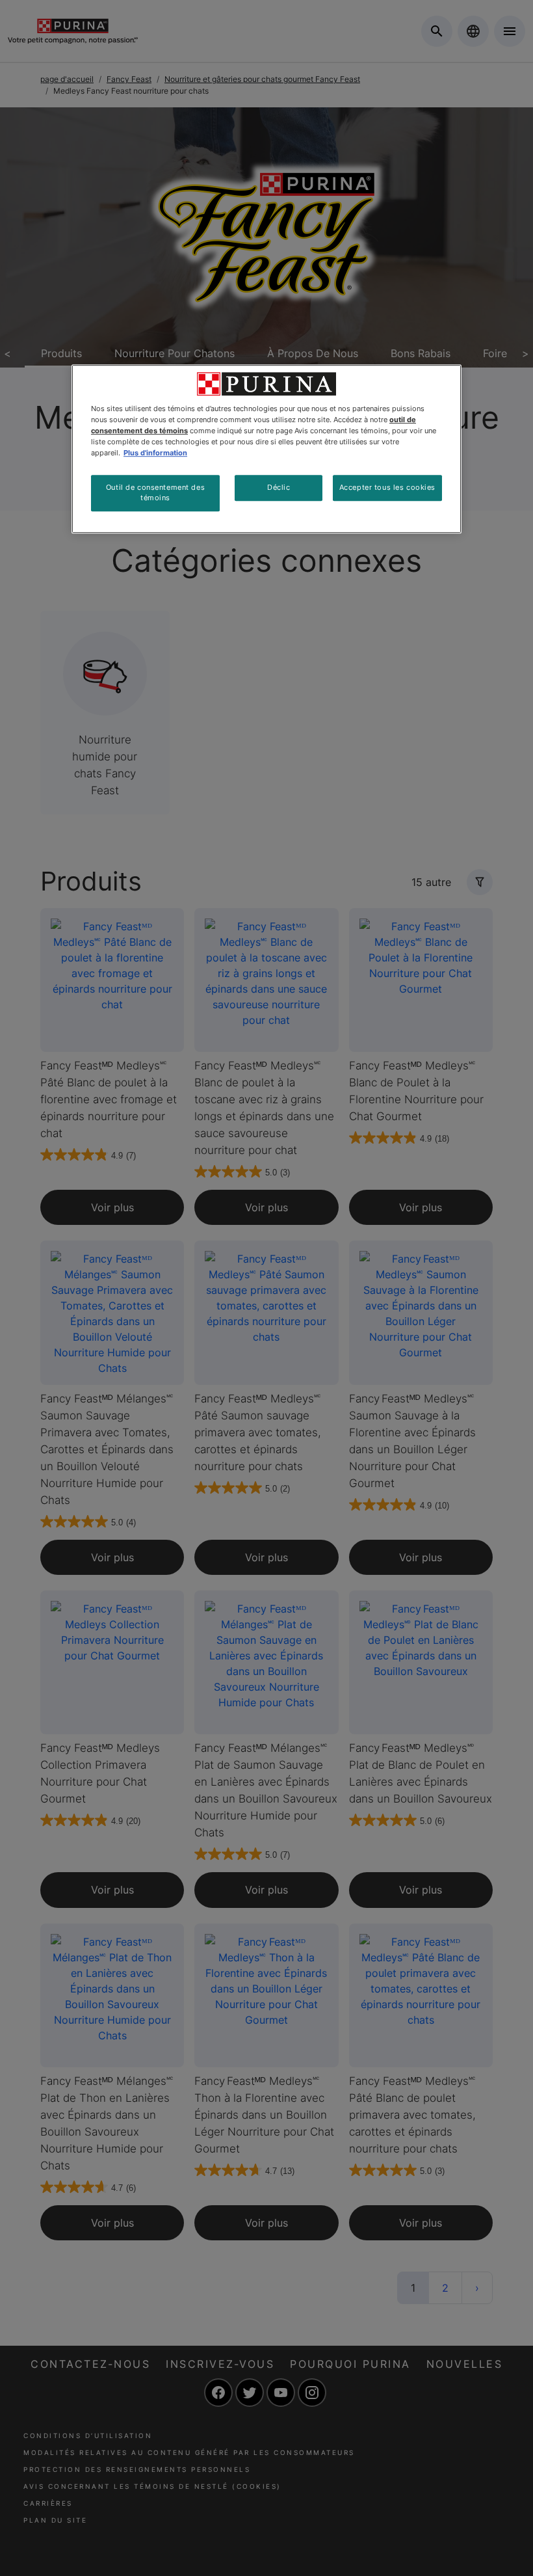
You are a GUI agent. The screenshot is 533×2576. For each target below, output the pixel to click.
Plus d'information (155, 453)
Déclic (279, 487)
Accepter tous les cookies (387, 487)
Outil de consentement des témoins (155, 492)
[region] (266, 449)
